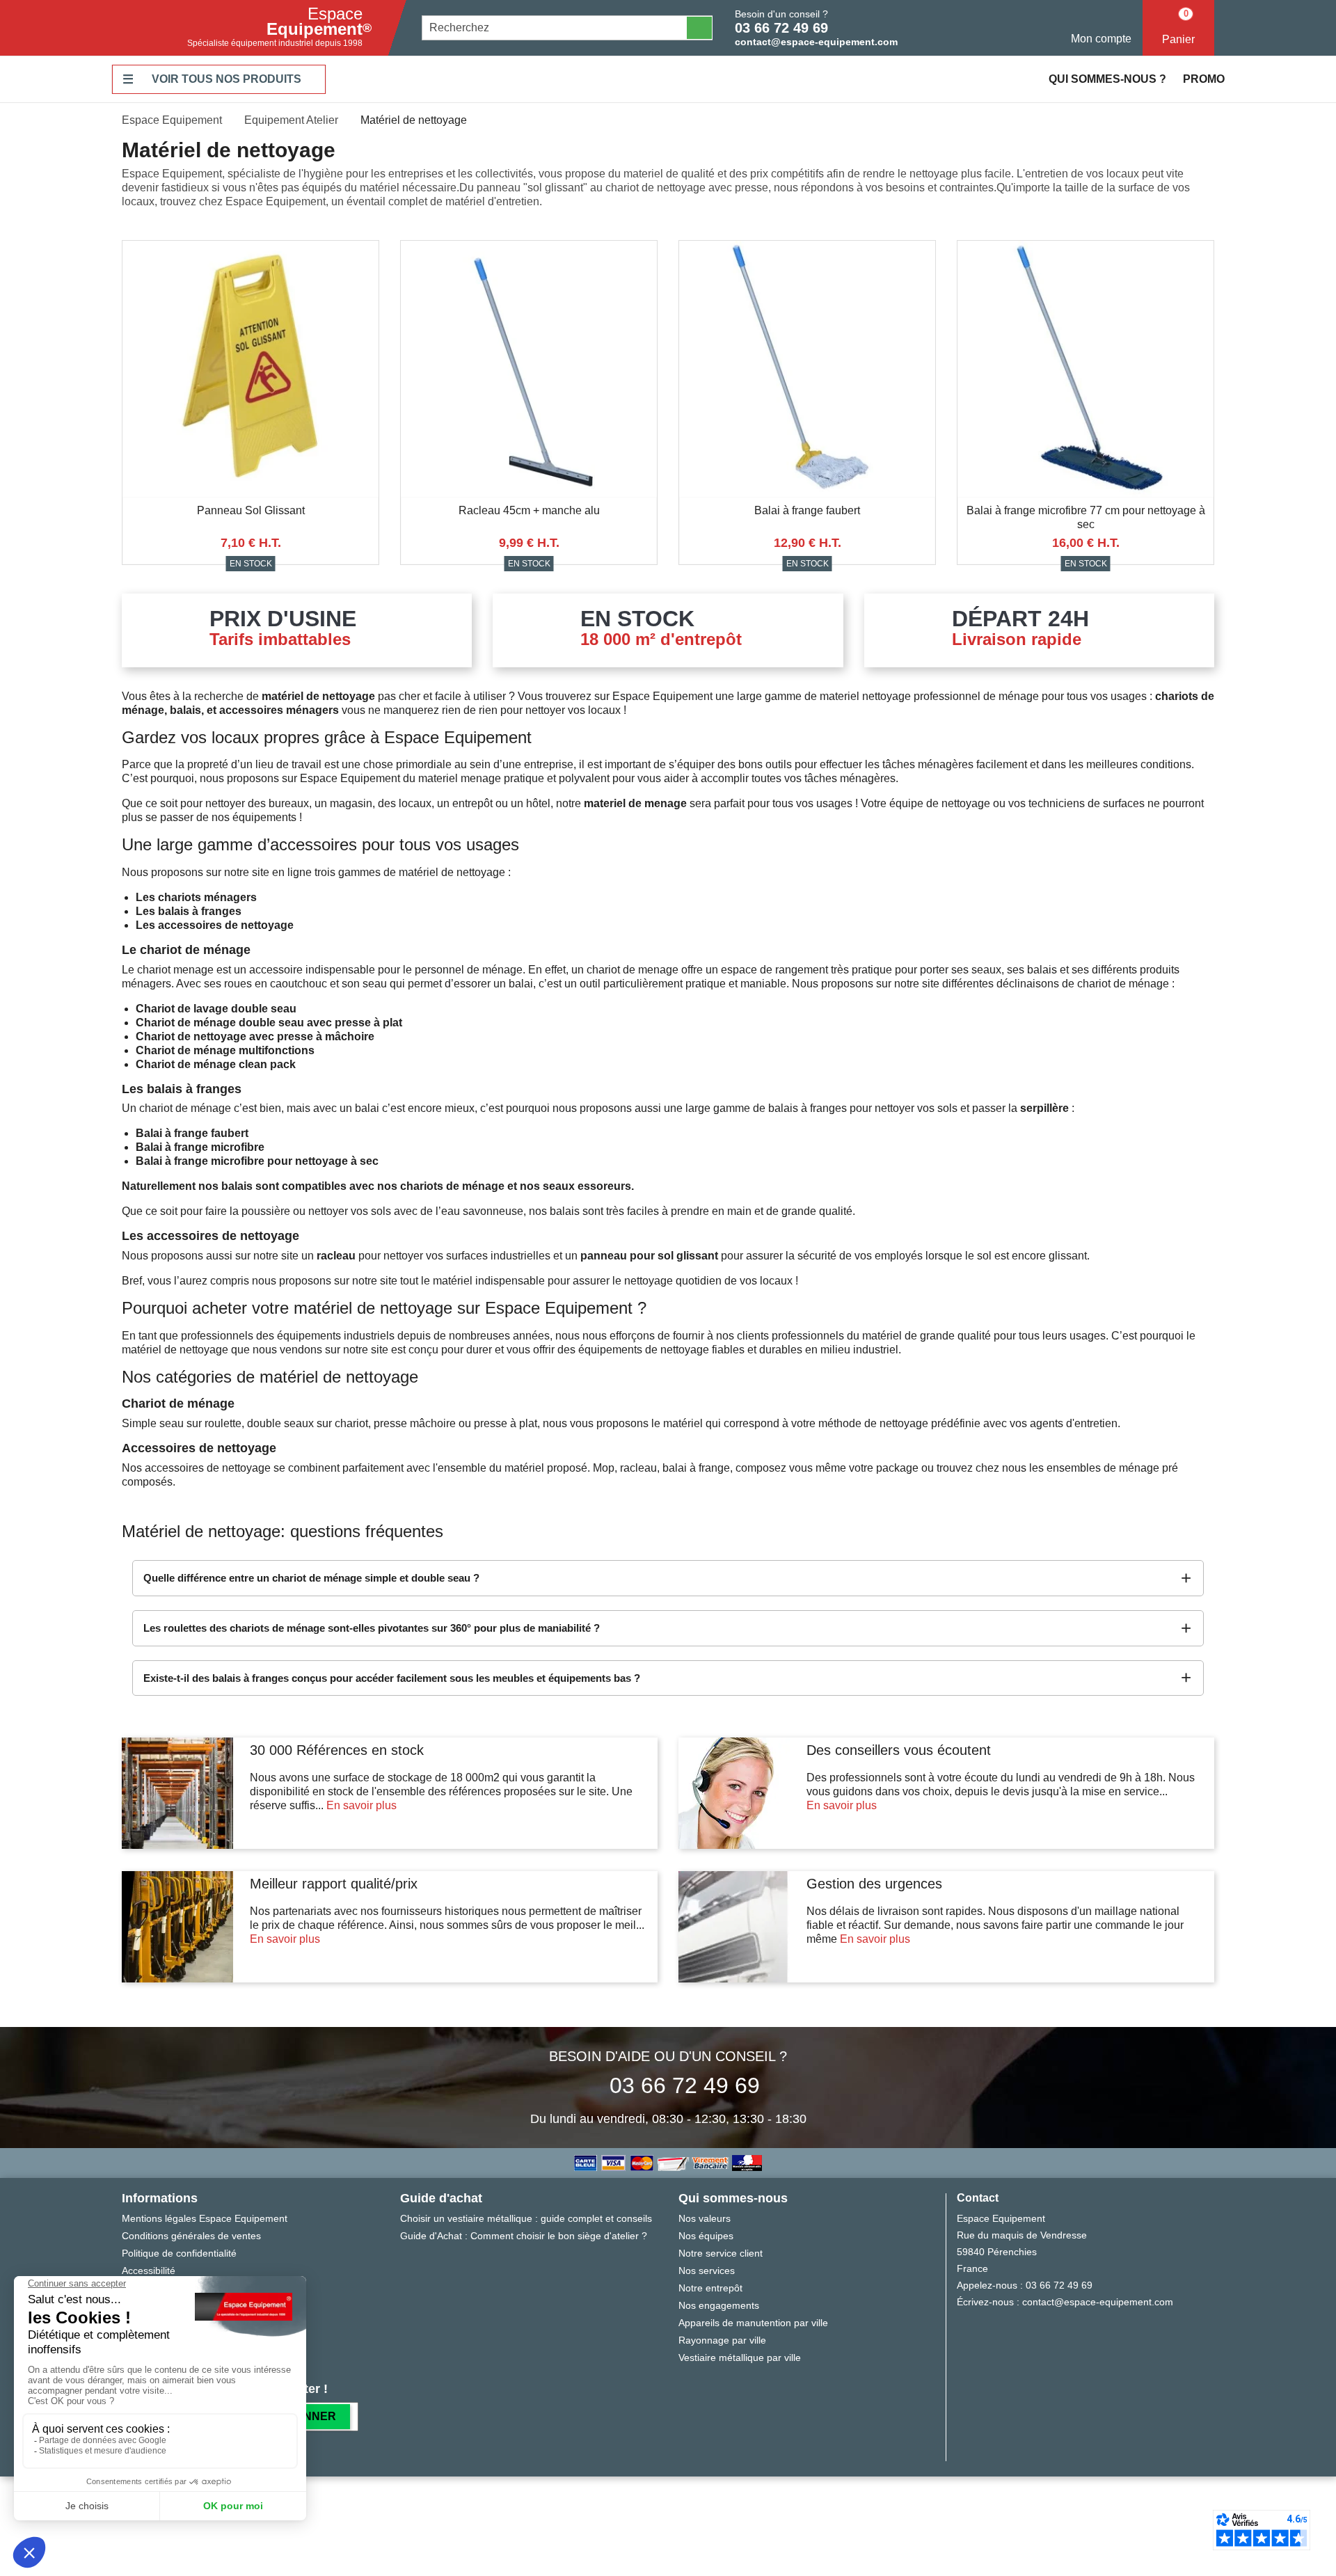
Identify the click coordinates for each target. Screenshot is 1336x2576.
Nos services (707, 2271)
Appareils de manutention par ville (753, 2323)
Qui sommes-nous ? (1107, 79)
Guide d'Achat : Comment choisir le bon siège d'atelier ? (524, 2236)
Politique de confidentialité (179, 2253)
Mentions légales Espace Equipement (205, 2218)
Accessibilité (149, 2271)
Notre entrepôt (710, 2288)
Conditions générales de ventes (191, 2236)
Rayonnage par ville (722, 2340)
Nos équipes (706, 2236)
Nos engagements (719, 2305)
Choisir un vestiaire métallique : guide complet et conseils (526, 2218)
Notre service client (721, 2253)
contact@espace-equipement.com (816, 42)
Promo (1204, 79)
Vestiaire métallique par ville (740, 2358)
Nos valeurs (705, 2218)
